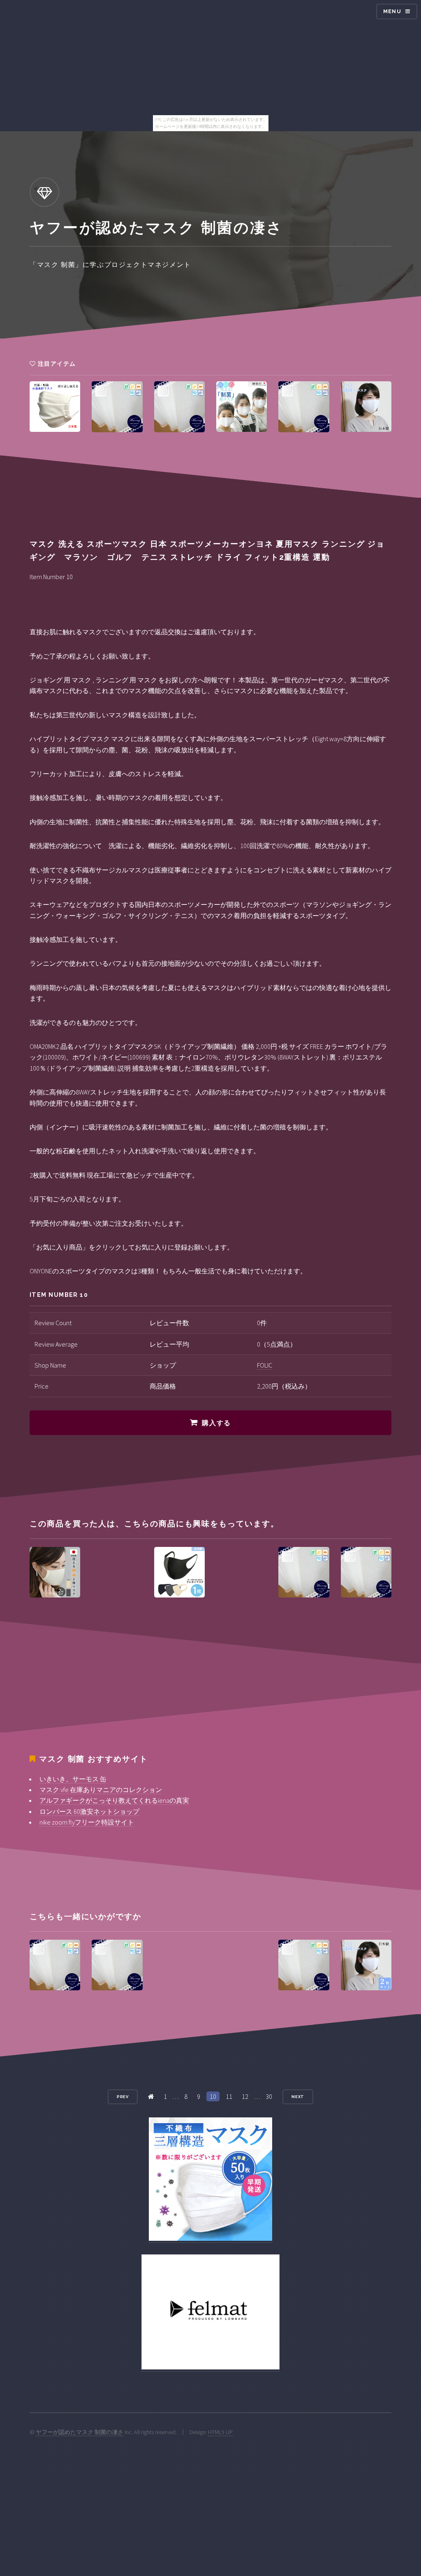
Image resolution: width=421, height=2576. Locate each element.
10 (213, 2096)
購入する (216, 1423)
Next (298, 2097)
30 (269, 2096)
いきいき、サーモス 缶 (73, 1779)
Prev (123, 2097)
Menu (392, 11)
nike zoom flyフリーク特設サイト (87, 1822)
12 (245, 2096)
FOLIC (265, 1365)
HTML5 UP (220, 2432)
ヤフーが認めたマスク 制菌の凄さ (80, 2432)
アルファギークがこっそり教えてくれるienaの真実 (114, 1800)
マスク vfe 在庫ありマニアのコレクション (101, 1790)
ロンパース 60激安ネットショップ (89, 1811)
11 (229, 2096)
